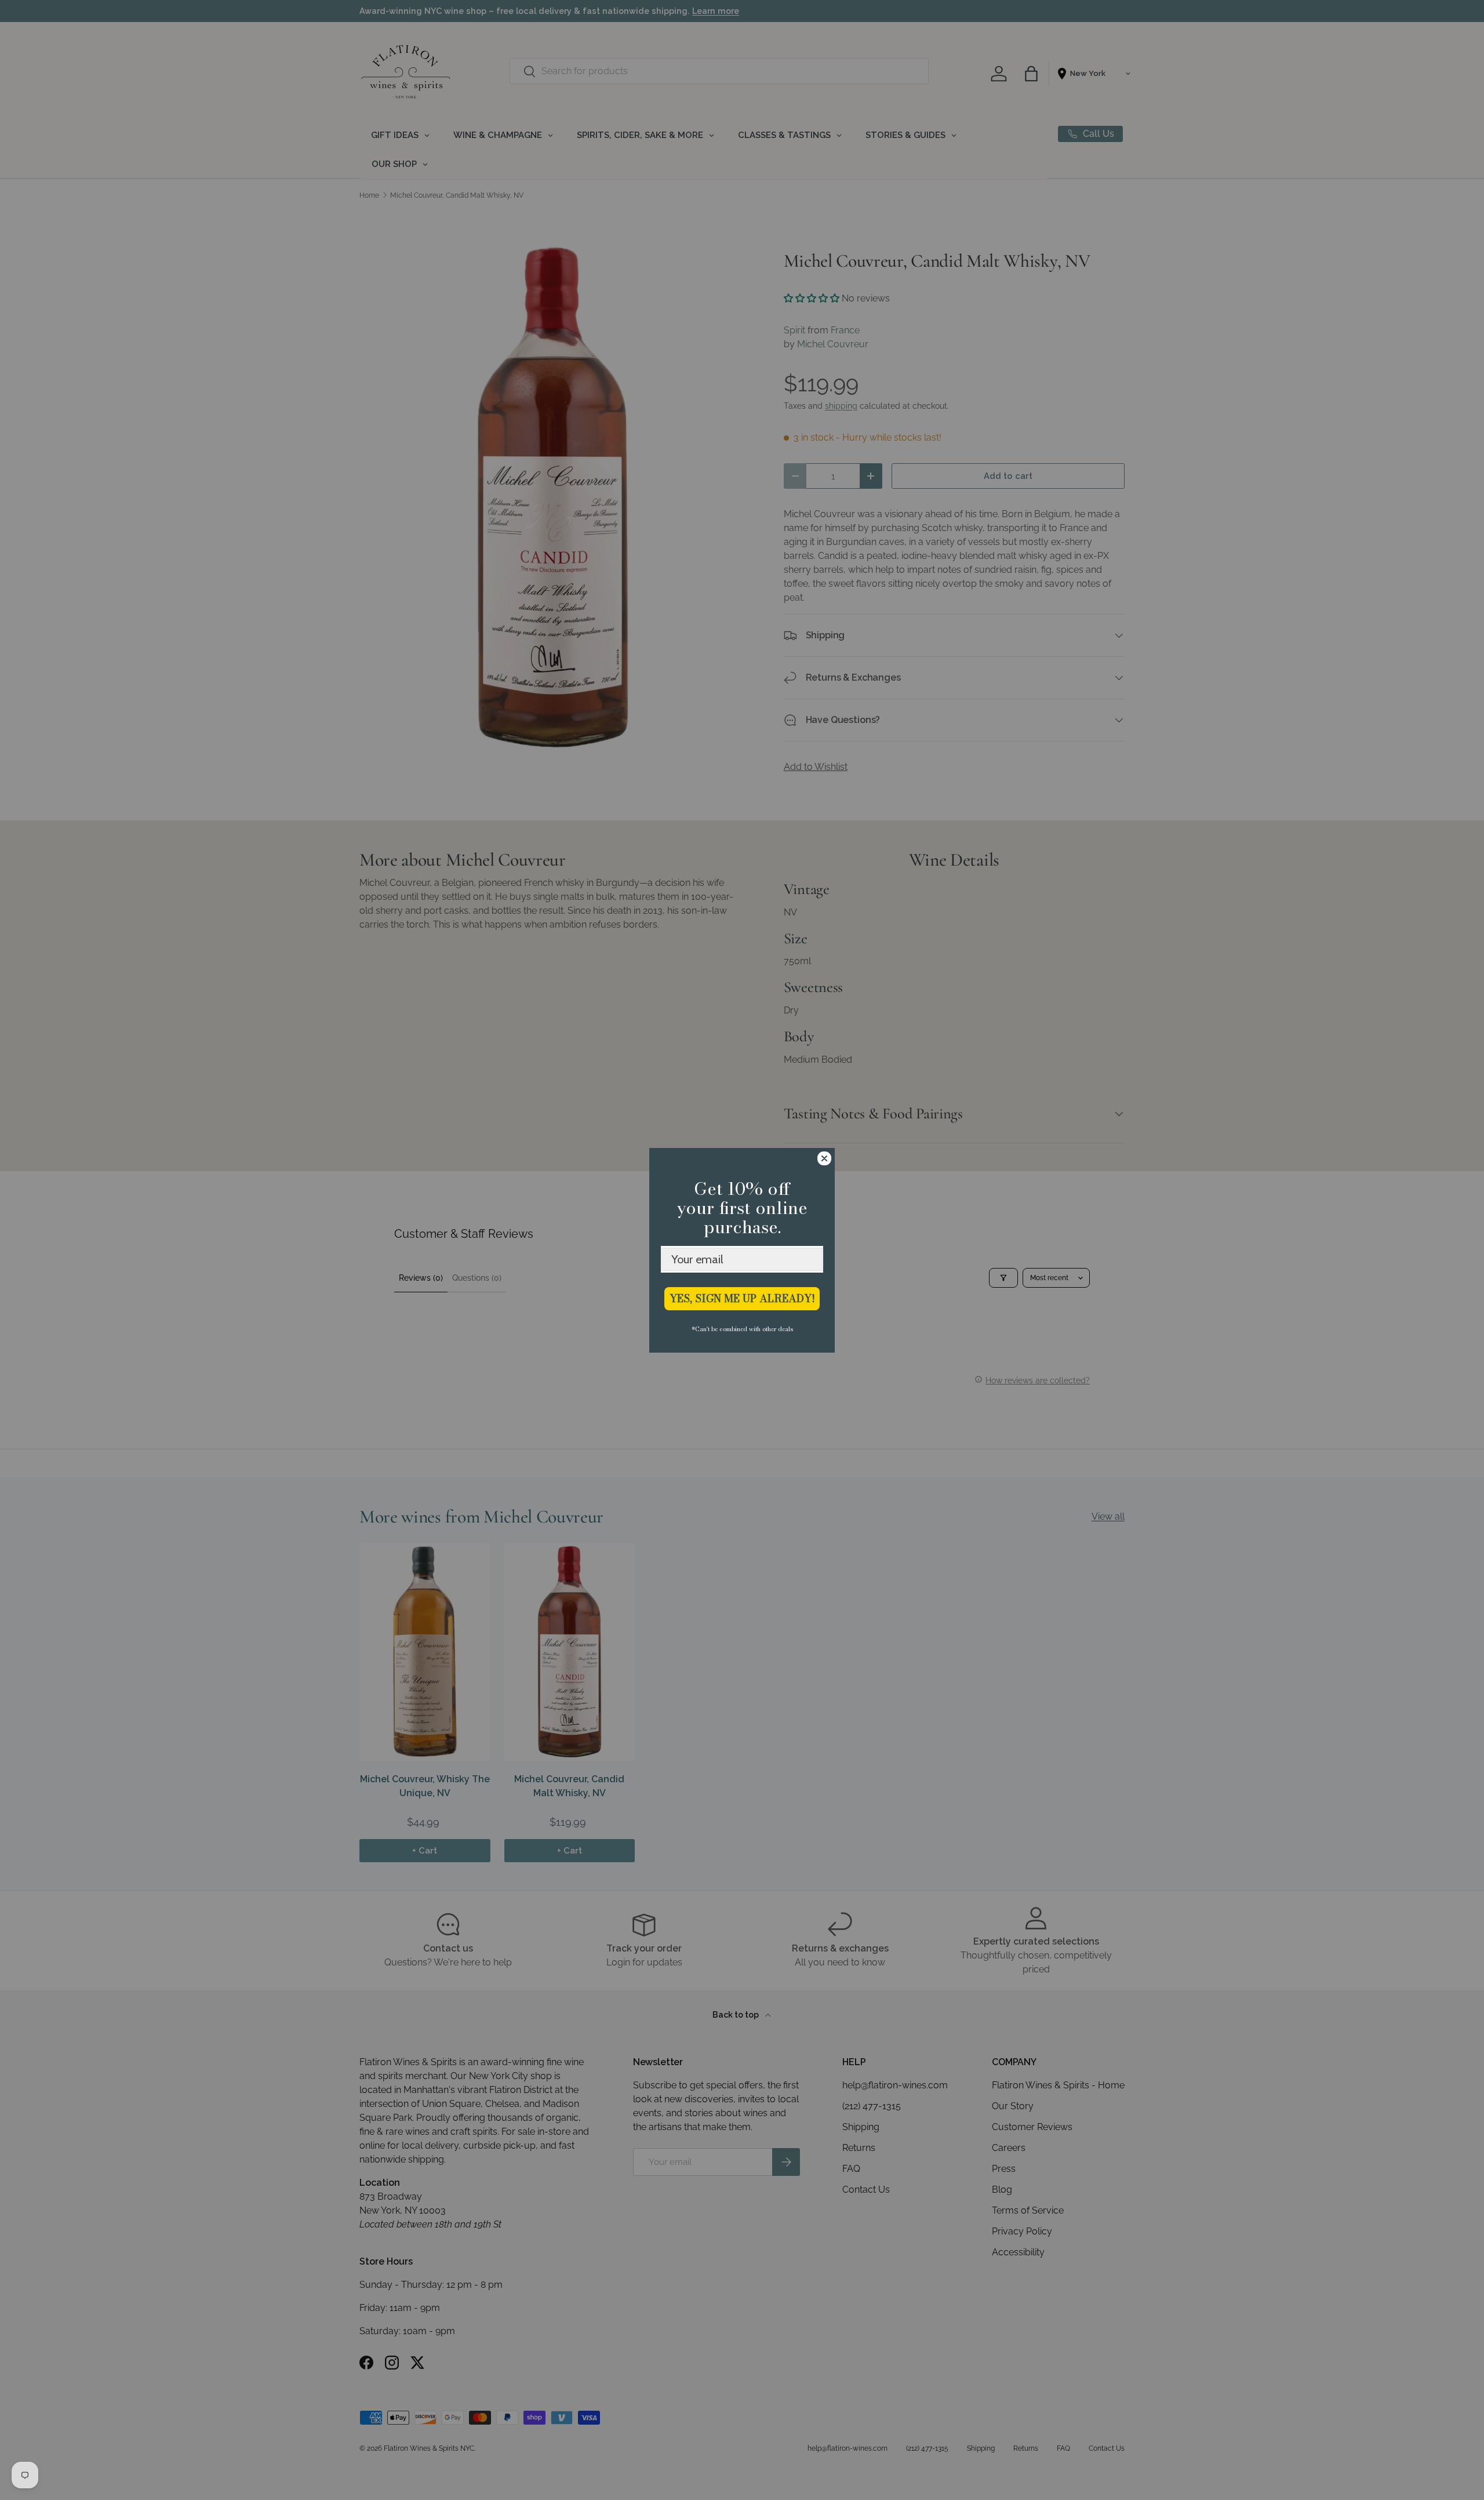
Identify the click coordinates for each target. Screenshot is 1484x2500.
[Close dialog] (824, 1158)
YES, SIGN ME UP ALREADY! (742, 1298)
